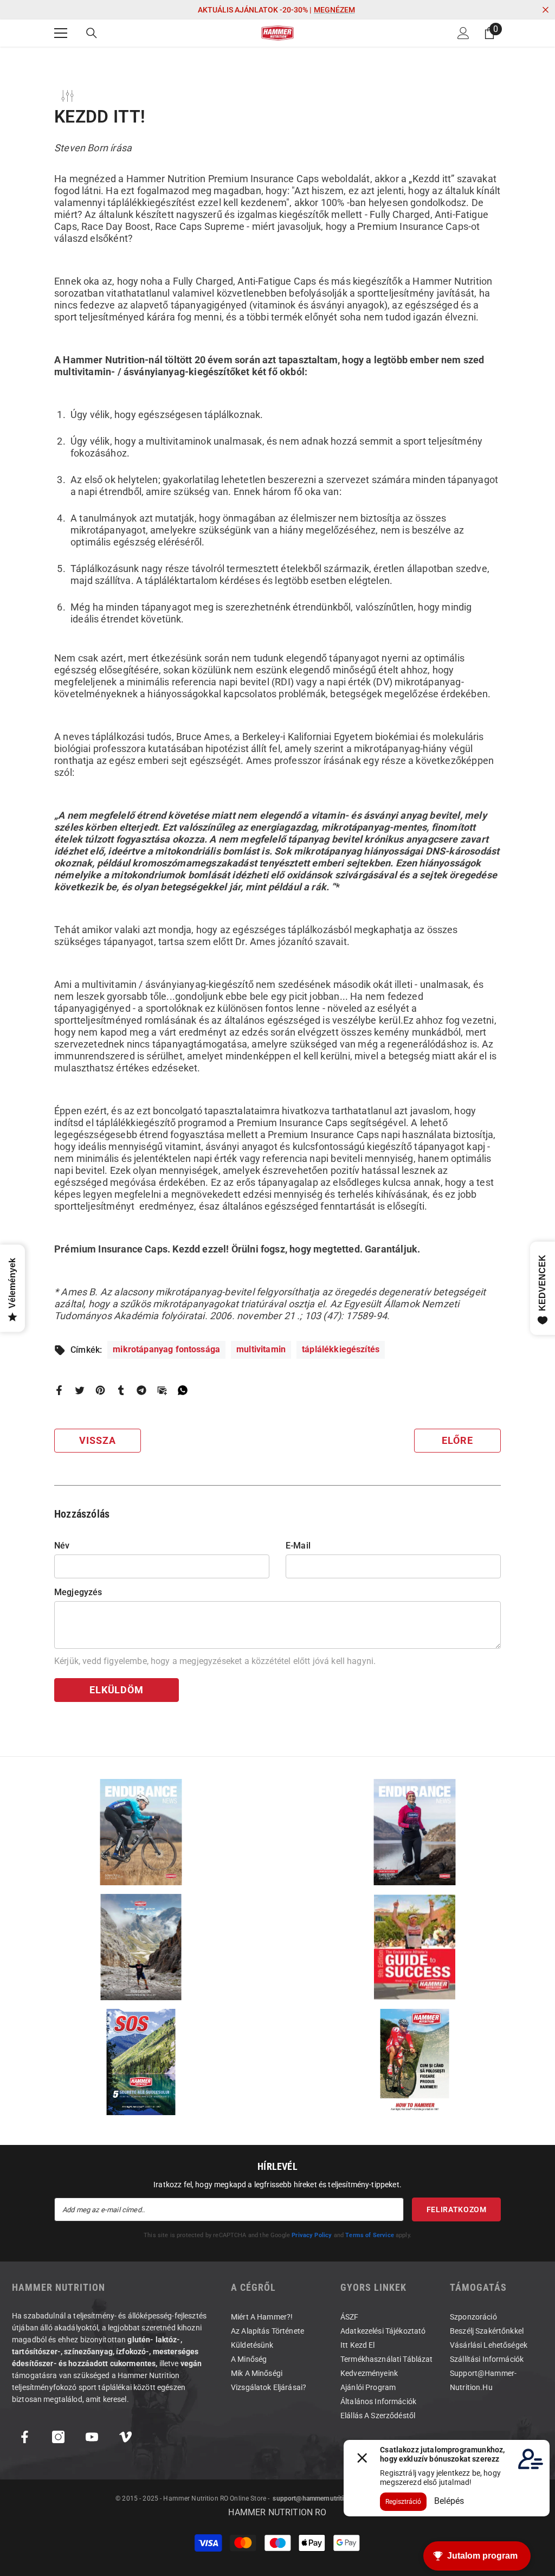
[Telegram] (141, 1389)
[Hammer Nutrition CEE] (141, 1832)
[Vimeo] (125, 2437)
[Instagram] (58, 2437)
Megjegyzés (78, 1592)
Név (62, 1546)
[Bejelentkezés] (463, 33)
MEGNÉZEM (334, 10)
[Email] (162, 1389)
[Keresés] (92, 33)
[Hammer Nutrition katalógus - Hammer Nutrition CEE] (141, 1947)
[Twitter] (80, 1389)
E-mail (298, 1546)
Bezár (546, 10)
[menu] (61, 33)
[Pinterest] (100, 1389)
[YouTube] (92, 2437)
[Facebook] (59, 1389)
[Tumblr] (121, 1389)
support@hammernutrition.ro (316, 2498)
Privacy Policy (312, 2235)
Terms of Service (370, 2235)
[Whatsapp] (183, 1389)
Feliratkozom (457, 2209)
